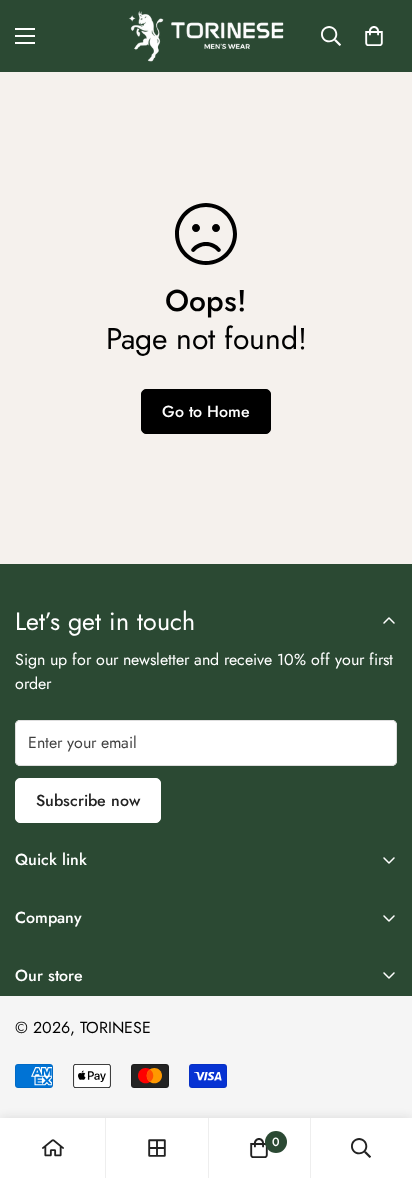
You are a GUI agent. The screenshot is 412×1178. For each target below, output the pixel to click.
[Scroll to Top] (376, 1072)
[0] (374, 36)
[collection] (157, 1148)
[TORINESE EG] (206, 36)
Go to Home (206, 411)
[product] (53, 1148)
